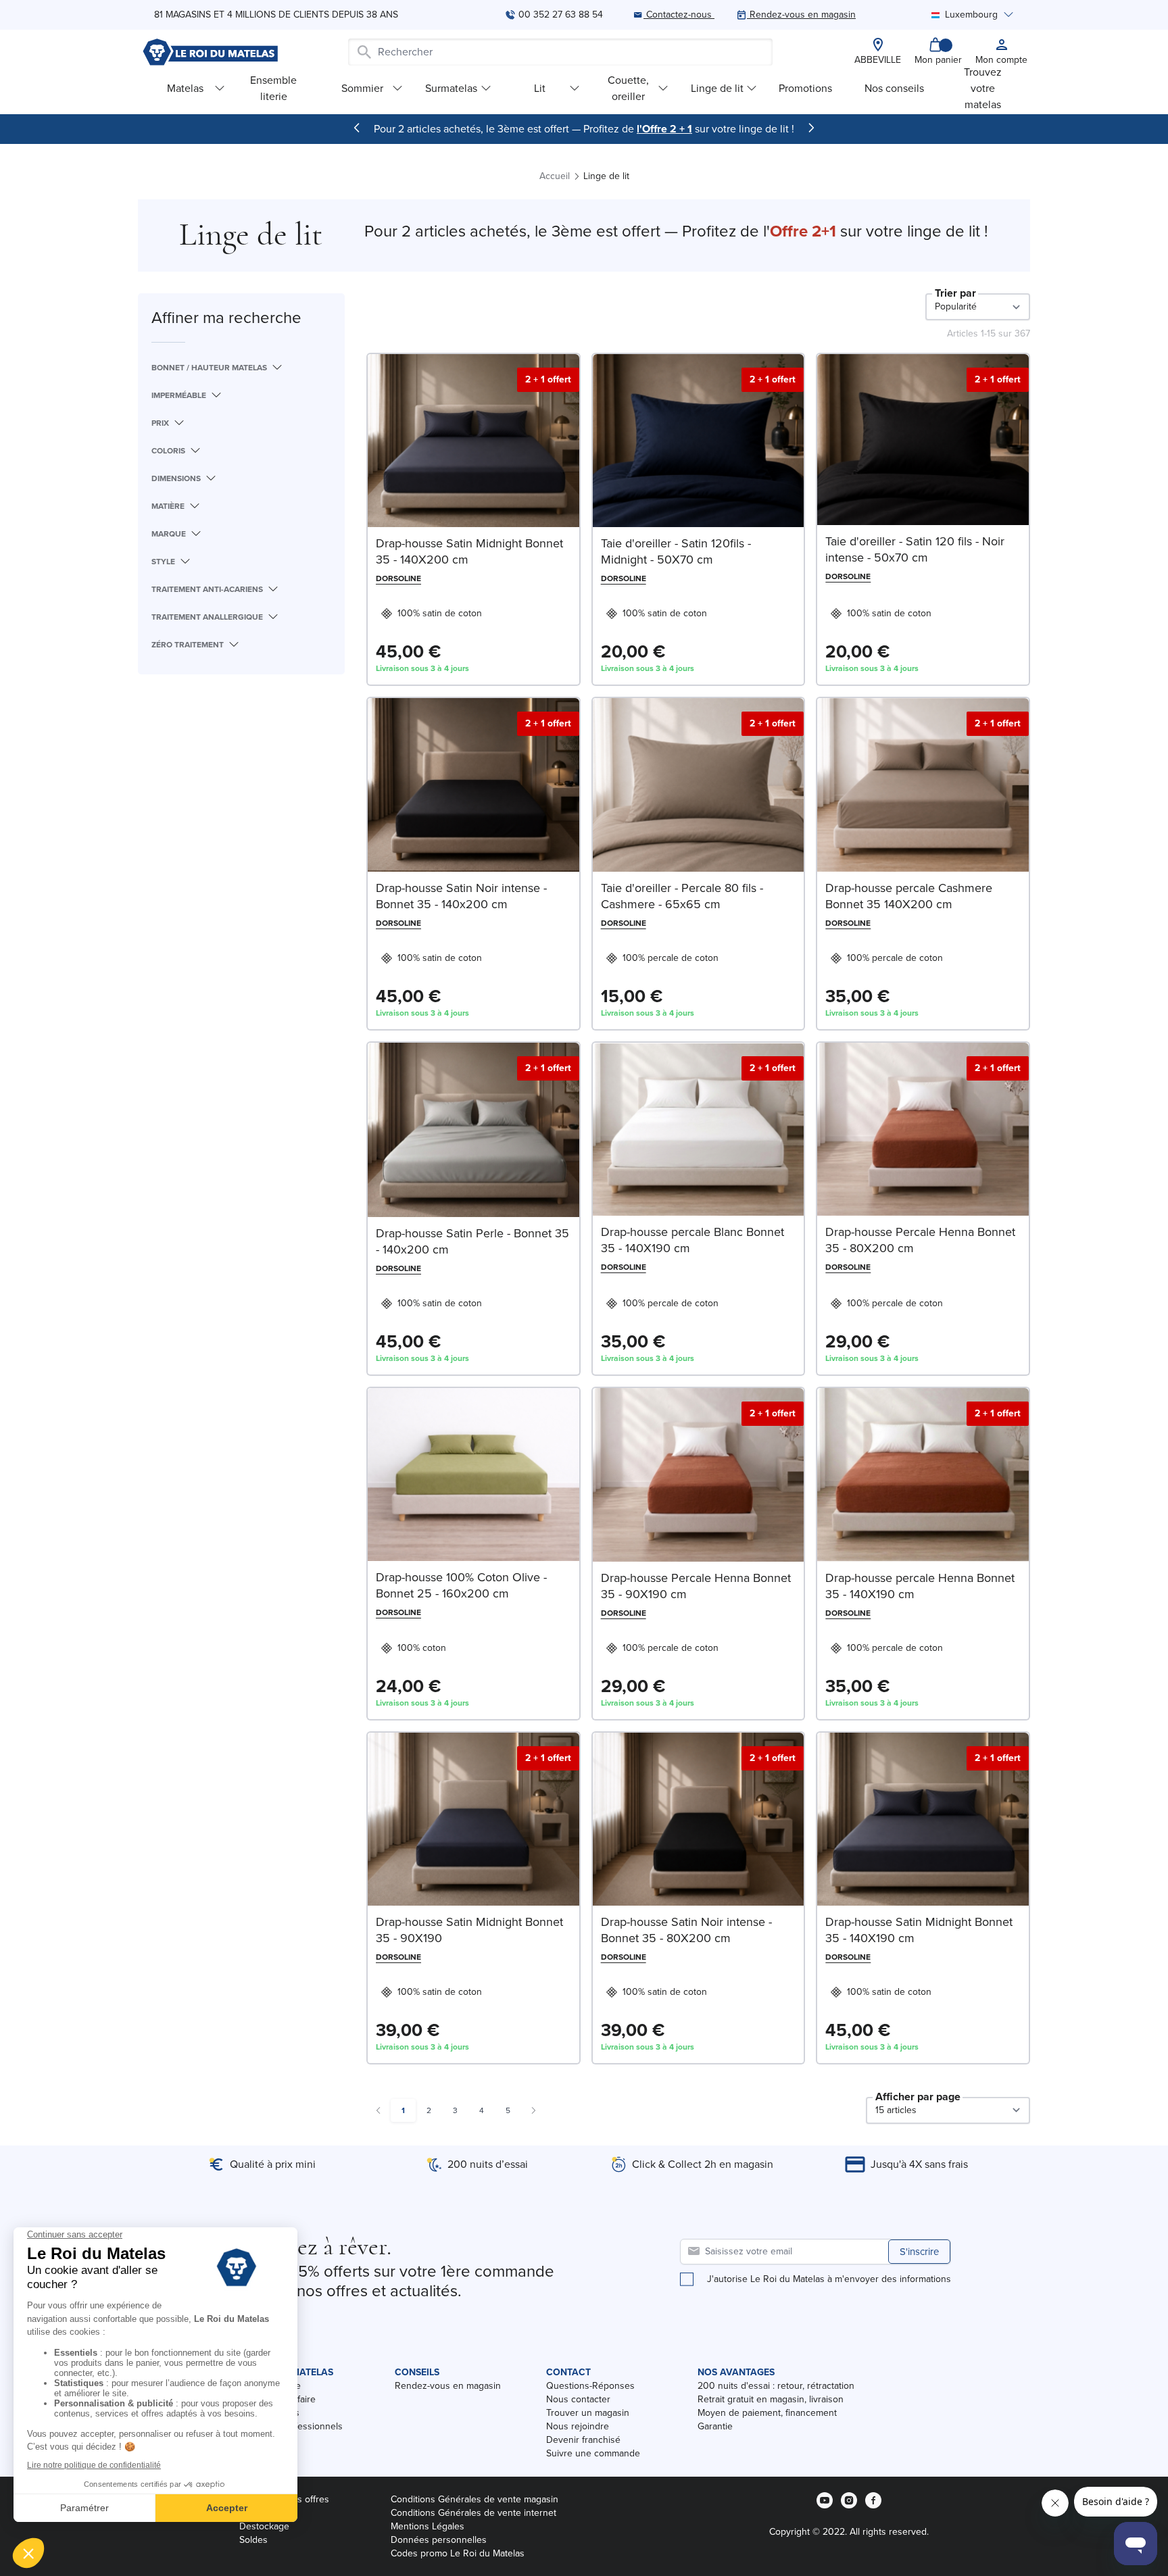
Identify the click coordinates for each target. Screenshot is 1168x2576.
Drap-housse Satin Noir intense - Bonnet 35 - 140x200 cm (461, 896)
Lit (540, 88)
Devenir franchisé (583, 2440)
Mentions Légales (428, 2526)
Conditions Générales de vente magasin (474, 2499)
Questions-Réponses (590, 2386)
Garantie (715, 2426)
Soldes (253, 2540)
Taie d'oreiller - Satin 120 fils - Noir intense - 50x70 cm (915, 549)
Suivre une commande (593, 2453)
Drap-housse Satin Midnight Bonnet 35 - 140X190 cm (919, 1930)
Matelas (185, 88)
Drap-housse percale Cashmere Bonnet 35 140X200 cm (909, 896)
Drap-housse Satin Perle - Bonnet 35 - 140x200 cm (472, 1241)
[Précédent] (357, 128)
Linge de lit (717, 88)
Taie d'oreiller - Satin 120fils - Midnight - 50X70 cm (676, 551)
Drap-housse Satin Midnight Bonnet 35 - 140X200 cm (469, 551)
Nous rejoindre (578, 2426)
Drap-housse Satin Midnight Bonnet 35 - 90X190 (469, 1930)
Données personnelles (439, 2540)
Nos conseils (894, 88)
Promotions (805, 88)
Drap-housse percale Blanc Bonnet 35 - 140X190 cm (692, 1240)
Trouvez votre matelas (983, 88)
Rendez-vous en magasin (448, 2386)
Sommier (362, 88)
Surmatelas (451, 88)
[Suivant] (811, 128)
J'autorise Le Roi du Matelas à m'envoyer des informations (829, 2279)
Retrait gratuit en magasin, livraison (771, 2399)
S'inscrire (919, 2252)
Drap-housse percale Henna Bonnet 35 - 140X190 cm (920, 1586)
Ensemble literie (273, 88)
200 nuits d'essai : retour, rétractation (776, 2386)
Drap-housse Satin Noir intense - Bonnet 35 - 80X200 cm (686, 1930)
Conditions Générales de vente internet (473, 2513)
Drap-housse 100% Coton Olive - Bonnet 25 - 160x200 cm (461, 1585)
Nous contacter (578, 2399)
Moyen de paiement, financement (767, 2413)
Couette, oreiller (628, 88)
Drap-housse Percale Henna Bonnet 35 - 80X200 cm (920, 1240)
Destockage (264, 2526)
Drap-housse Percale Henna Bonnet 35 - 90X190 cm (696, 1586)
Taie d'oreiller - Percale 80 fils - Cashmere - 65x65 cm (682, 896)
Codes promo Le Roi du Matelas (458, 2553)
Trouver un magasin (588, 2413)
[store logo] (210, 52)
